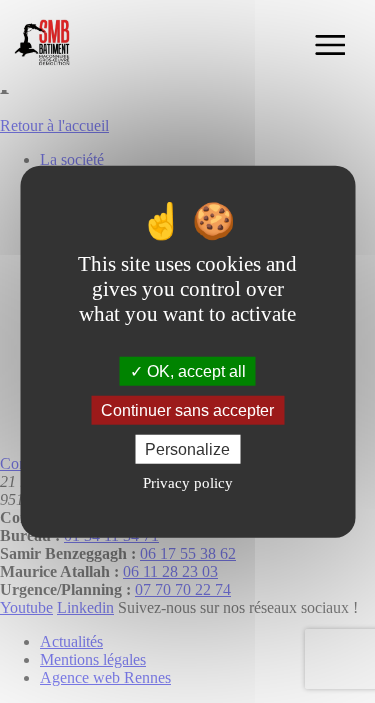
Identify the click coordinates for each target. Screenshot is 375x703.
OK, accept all (194, 370)
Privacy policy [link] (188, 483)
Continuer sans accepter (187, 409)
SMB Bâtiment (45, 45)
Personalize (187, 449)
